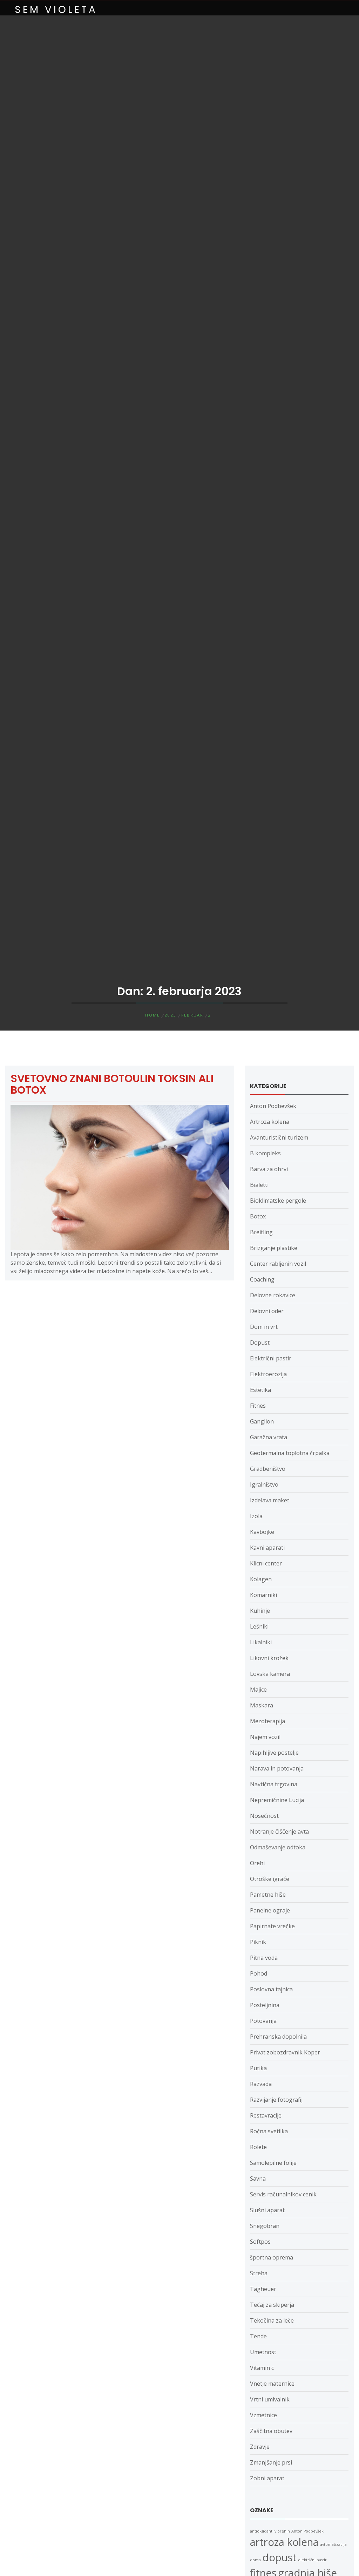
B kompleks (265, 1153)
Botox (258, 1216)
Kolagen (261, 1579)
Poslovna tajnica (271, 1989)
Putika (258, 2068)
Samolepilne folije (273, 2163)
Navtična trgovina (274, 1784)
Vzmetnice (263, 2415)
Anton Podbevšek (273, 1106)
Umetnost (263, 2352)
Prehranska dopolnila (278, 2037)
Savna (258, 2179)
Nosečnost (264, 1816)
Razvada (261, 2084)
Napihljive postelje (274, 1753)
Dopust (260, 1343)
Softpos (260, 2242)
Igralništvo (264, 1484)
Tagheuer (263, 2289)
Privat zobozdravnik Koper (285, 2052)
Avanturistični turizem (279, 1137)
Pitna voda (264, 1958)
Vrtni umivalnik (270, 2399)
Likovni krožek (269, 1658)
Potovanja (263, 2021)
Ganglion (262, 1421)
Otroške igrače (270, 1879)
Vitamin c (262, 2368)
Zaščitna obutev (271, 2431)
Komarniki (263, 1595)
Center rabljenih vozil (278, 1264)
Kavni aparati (267, 1548)
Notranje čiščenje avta (279, 1831)
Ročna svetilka (269, 2131)
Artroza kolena (270, 1122)
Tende (258, 2336)
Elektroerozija (268, 1374)
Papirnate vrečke (272, 1926)
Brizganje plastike (274, 1248)
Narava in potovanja (277, 1768)
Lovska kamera (270, 1674)
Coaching (262, 1279)
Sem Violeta (56, 10)
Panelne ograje (270, 1910)
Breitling (261, 1232)
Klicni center (266, 1563)
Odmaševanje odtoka (278, 1847)
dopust (279, 2557)
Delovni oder (267, 1311)
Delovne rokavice (273, 1295)
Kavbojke (262, 1532)
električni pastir (312, 2560)
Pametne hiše (268, 1895)
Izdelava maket (270, 1500)
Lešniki (259, 1626)
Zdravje (260, 2447)
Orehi (257, 1863)
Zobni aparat (267, 2478)
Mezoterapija (267, 1721)
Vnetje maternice (272, 2384)
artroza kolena (284, 2542)
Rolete (258, 2147)
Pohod (259, 1973)
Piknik (258, 1942)
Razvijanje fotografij (276, 2100)
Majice (258, 1690)
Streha (259, 2273)
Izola (256, 1516)
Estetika (260, 1390)
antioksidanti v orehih (270, 2531)
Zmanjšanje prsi (271, 2462)
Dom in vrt (264, 1327)
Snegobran (265, 2226)
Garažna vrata (269, 1437)
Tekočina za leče (272, 2320)
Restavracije (266, 2115)
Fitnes (258, 1406)
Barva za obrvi (269, 1169)
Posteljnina (265, 2005)
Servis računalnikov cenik (283, 2194)
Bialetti (259, 1185)
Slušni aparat (267, 2210)
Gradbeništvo (268, 1469)
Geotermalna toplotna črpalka (290, 1453)
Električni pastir (271, 1358)
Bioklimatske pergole (278, 1201)
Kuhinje (260, 1611)
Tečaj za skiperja (272, 2305)
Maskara (262, 1705)
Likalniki (261, 1642)
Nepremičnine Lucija (277, 1800)
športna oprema (272, 2257)
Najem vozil (265, 1737)
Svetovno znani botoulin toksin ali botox (112, 1084)
